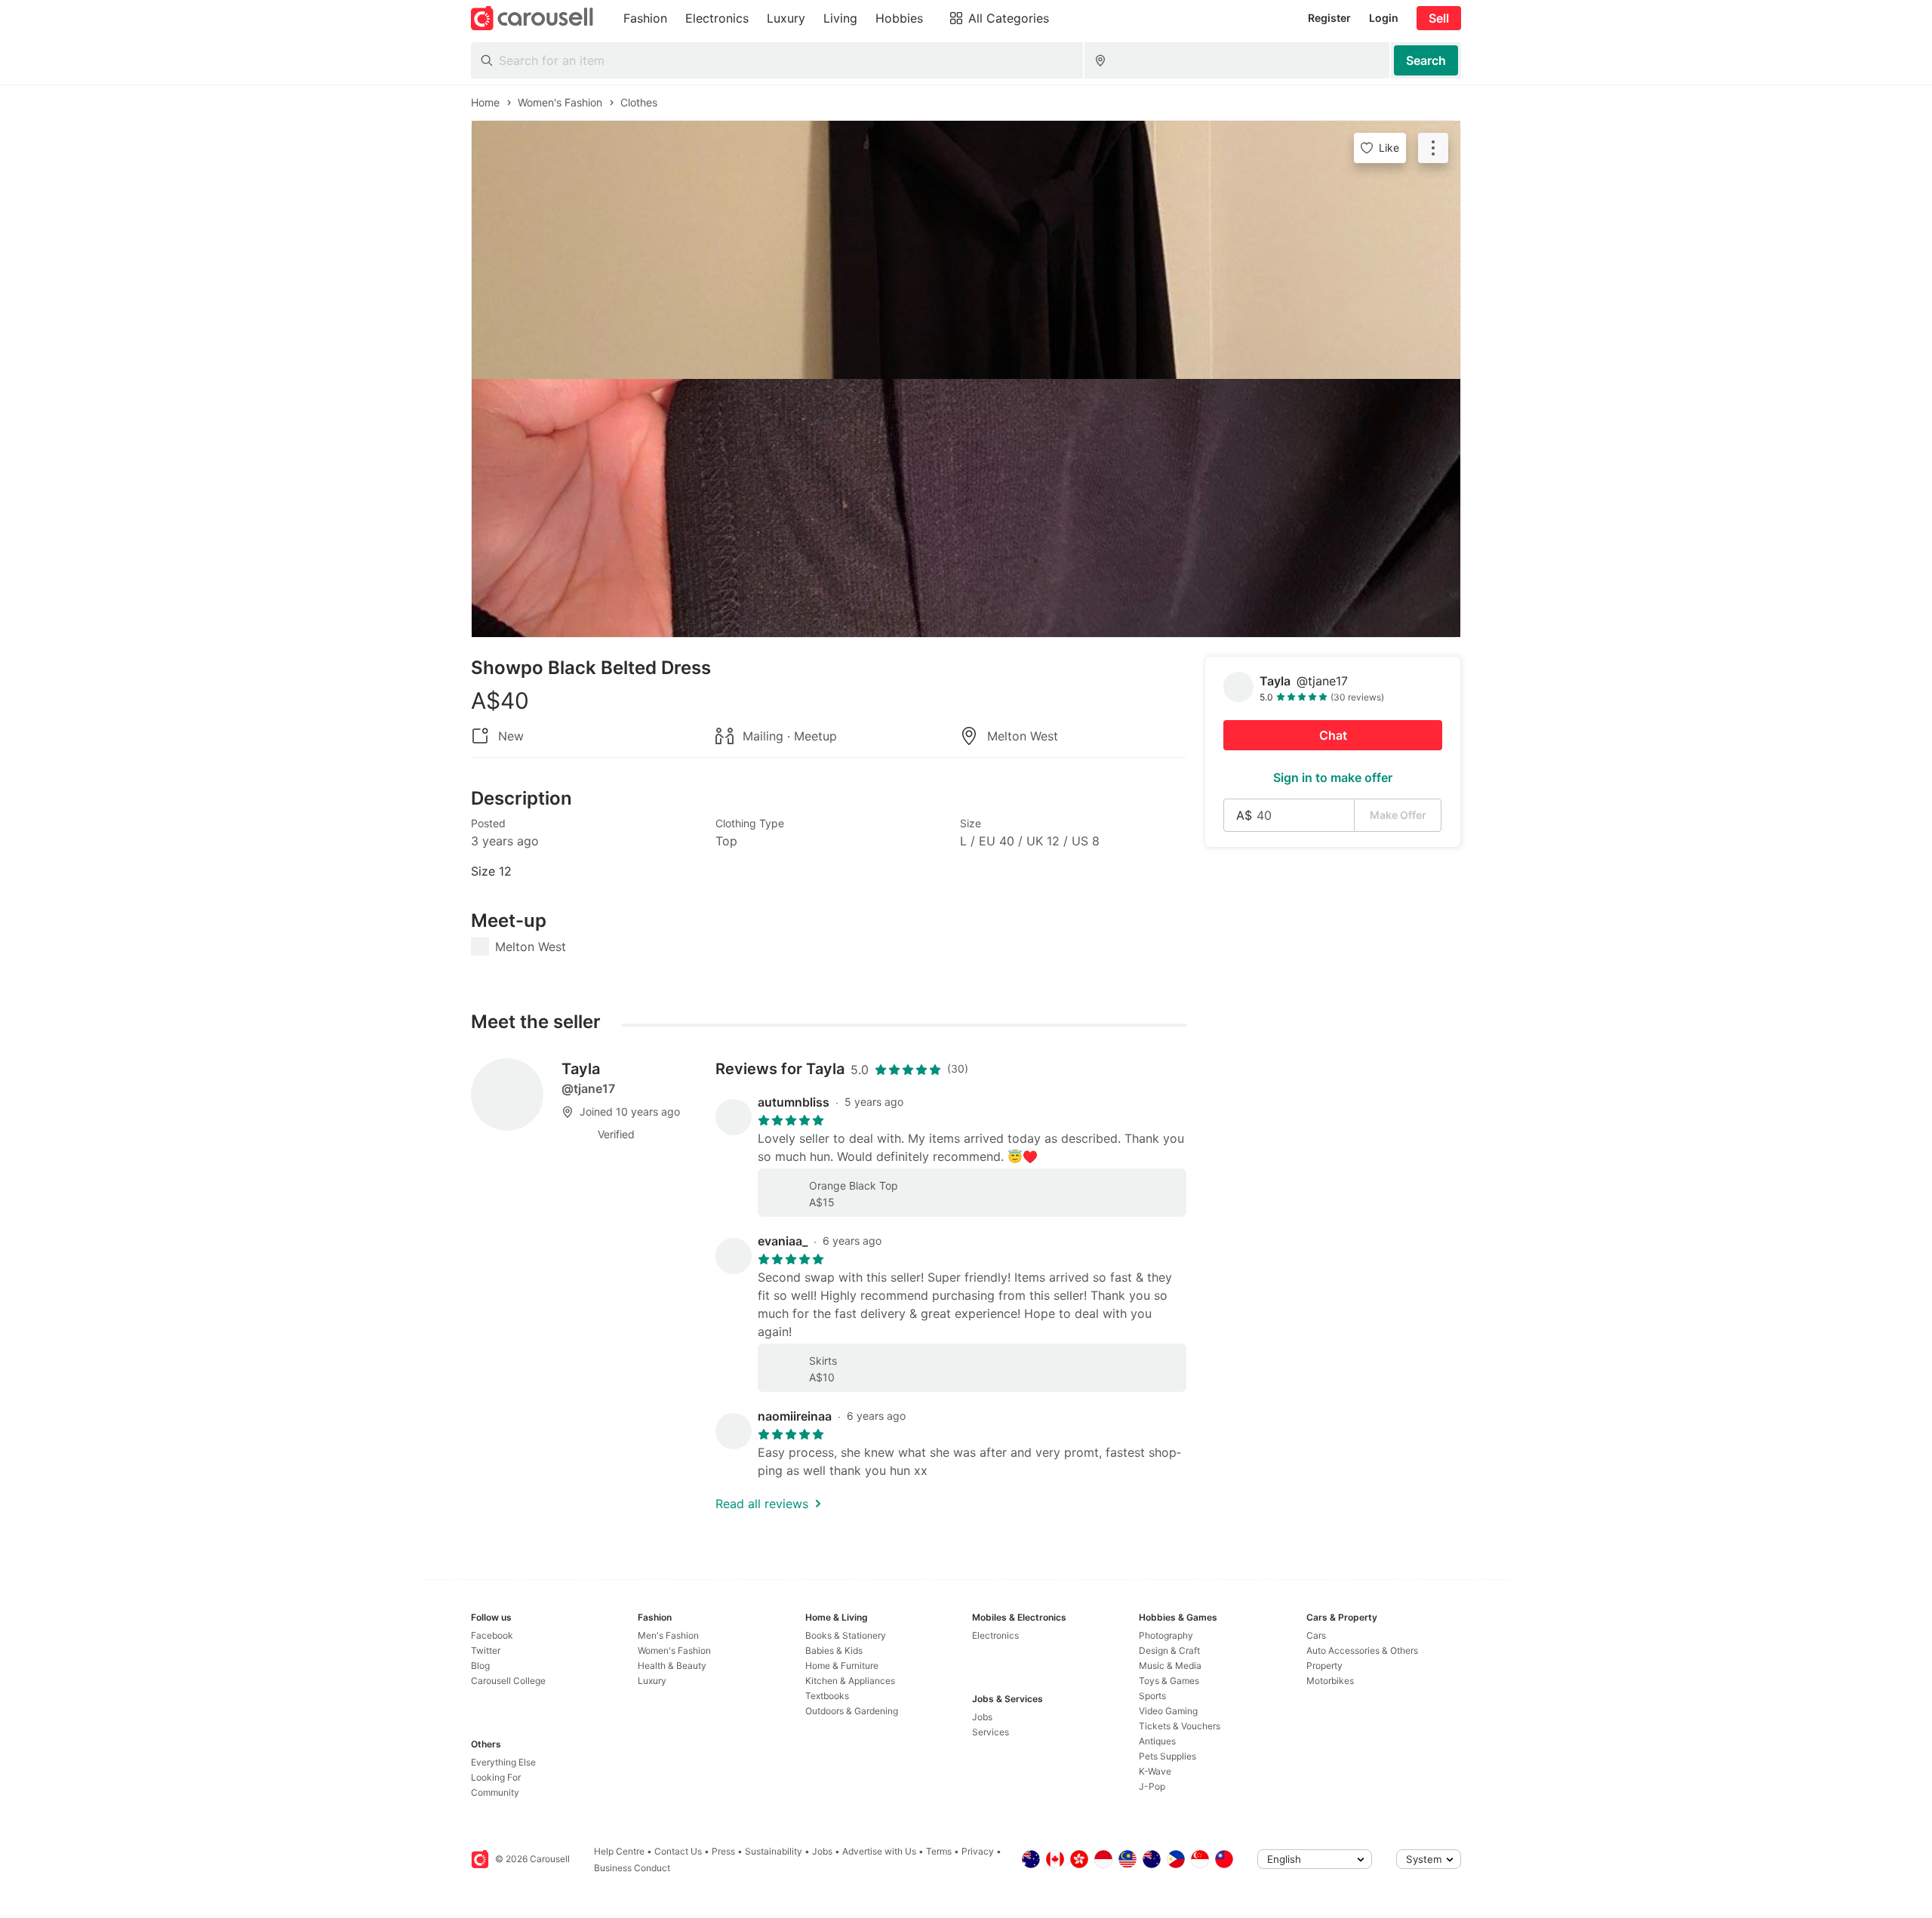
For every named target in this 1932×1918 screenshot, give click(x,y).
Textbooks (827, 1696)
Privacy (978, 1851)
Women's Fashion (674, 1650)
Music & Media (1170, 1666)
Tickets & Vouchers (1180, 1726)
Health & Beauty (672, 1666)
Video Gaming (1168, 1711)
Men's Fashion (668, 1635)
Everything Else (503, 1762)
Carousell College (508, 1681)
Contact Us (678, 1851)
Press (723, 1851)
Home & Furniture (842, 1666)
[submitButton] (1426, 60)
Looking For (496, 1777)
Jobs (982, 1717)
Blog (480, 1666)
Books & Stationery (846, 1635)
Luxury (652, 1681)
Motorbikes (1330, 1681)
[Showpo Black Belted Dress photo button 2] (966, 508)
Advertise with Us (879, 1851)
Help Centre (619, 1851)
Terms (939, 1851)
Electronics (995, 1635)
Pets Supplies (1168, 1756)
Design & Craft (1169, 1650)
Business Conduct (632, 1868)
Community (495, 1792)
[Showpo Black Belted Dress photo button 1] (966, 250)
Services (991, 1732)
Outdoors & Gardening (852, 1711)
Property (1324, 1666)
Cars (1316, 1635)
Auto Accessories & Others (1362, 1650)
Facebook (492, 1635)
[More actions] (1433, 148)
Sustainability (774, 1851)
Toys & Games (1169, 1681)
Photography (1166, 1635)
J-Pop (1152, 1786)
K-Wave (1155, 1771)
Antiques (1157, 1741)
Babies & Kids (834, 1650)
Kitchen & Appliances (850, 1681)
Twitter (486, 1650)
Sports (1152, 1696)
